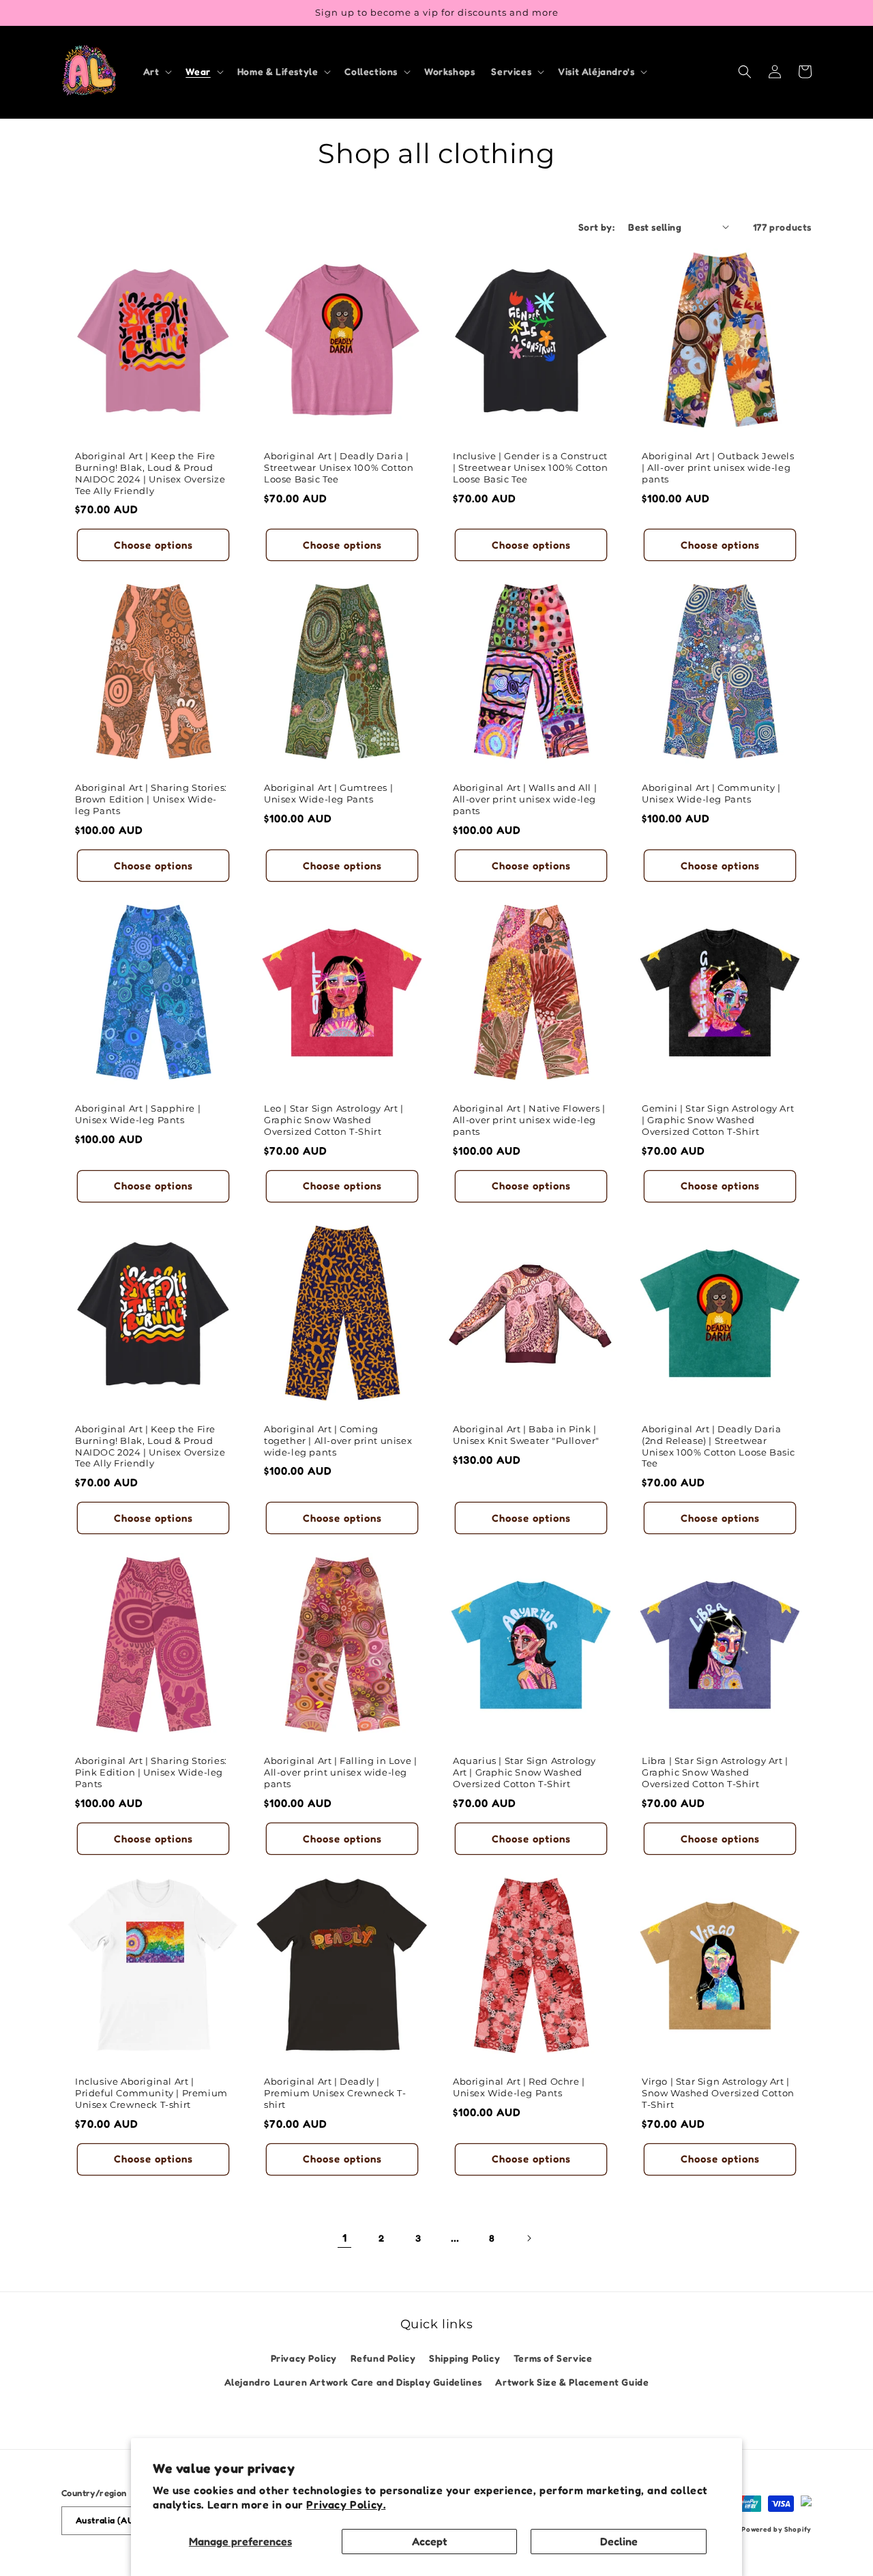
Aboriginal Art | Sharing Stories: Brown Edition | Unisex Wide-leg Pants (151, 799)
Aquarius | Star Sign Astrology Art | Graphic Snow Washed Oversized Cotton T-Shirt (524, 1772)
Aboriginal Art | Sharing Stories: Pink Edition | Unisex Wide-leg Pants (151, 1772)
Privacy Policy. (346, 2504)
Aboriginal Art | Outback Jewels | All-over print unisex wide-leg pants (718, 467)
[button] (157, 72)
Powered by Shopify (776, 2529)
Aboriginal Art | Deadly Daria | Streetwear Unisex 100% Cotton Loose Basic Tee (339, 467)
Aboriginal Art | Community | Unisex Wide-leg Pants (711, 793)
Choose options (153, 545)
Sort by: (596, 227)
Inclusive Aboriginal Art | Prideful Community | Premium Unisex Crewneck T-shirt (151, 2093)
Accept (430, 2541)
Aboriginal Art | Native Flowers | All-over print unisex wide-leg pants (529, 1120)
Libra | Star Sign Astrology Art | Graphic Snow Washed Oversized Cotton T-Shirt (715, 1772)
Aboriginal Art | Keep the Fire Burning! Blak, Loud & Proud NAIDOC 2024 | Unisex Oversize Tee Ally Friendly (150, 473)
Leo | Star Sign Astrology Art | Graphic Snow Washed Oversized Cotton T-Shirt (334, 1120)
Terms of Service (553, 2358)
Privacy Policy (304, 2358)
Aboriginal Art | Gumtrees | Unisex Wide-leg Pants (328, 793)
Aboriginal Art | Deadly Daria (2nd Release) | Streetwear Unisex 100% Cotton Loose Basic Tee (719, 1446)
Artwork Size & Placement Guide (572, 2382)
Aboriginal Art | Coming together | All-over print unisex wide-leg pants (338, 1441)
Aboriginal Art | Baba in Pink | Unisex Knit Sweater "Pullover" (526, 1435)
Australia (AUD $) (113, 2520)
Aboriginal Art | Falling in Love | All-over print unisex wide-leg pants (340, 1772)
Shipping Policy (464, 2358)
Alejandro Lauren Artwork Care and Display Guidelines (353, 2382)
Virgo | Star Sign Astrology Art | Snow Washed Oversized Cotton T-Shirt (718, 2093)
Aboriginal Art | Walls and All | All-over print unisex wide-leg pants (525, 799)
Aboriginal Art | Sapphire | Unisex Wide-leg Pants (138, 1114)
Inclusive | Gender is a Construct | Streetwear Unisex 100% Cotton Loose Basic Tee (531, 467)
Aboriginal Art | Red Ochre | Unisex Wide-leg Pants (519, 2087)
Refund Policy (383, 2358)
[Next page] (529, 2238)
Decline (619, 2541)
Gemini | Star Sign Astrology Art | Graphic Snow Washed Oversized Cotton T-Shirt (718, 1120)
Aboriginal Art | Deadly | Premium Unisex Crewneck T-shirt (335, 2093)
